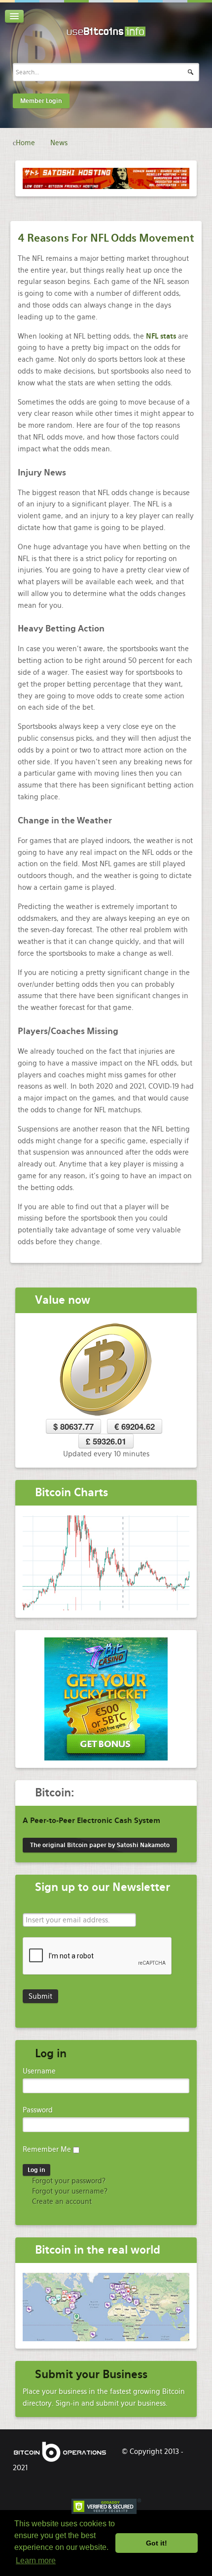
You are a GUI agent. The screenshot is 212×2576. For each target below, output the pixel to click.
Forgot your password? (68, 2181)
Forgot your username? (69, 2191)
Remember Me (47, 2149)
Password (38, 2110)
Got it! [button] (157, 2543)
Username (39, 2071)
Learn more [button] (36, 2560)
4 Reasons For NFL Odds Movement (106, 238)
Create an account (61, 2201)
